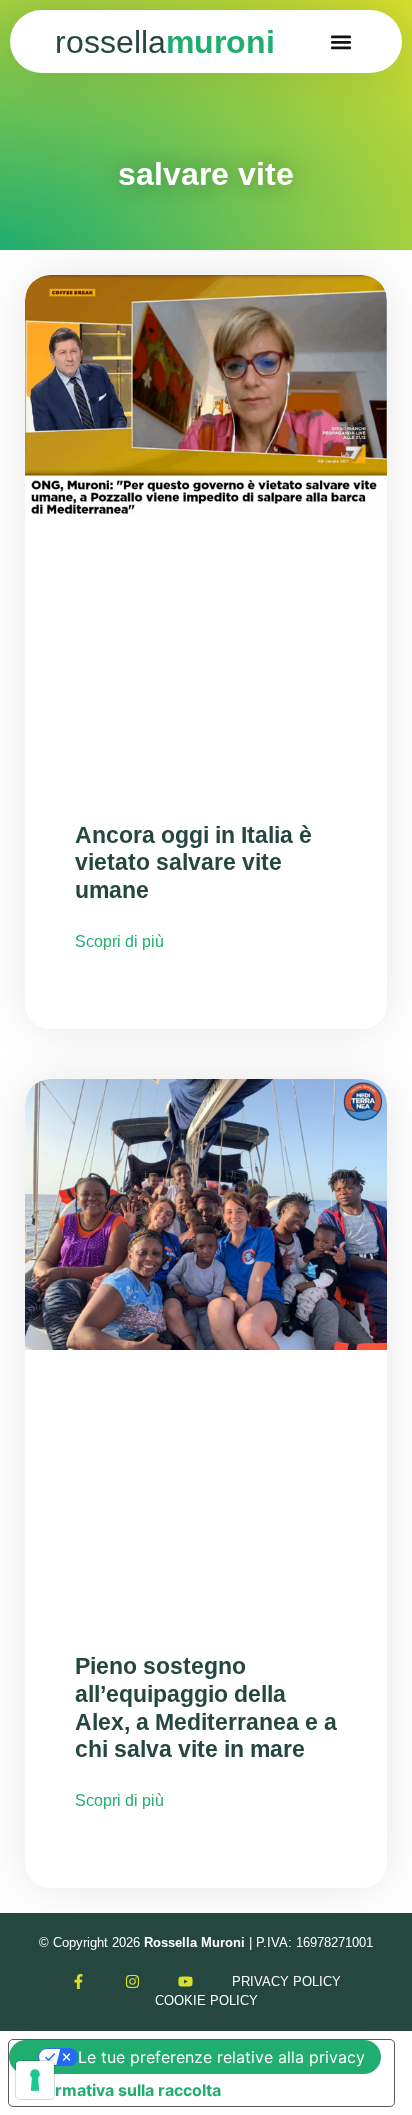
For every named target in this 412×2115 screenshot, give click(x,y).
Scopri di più (119, 941)
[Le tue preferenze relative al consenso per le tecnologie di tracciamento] (35, 2080)
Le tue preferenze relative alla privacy (221, 2057)
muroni (165, 42)
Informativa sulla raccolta (123, 2090)
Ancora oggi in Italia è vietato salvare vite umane (193, 862)
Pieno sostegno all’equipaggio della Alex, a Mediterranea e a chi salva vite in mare (206, 1707)
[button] (340, 41)
